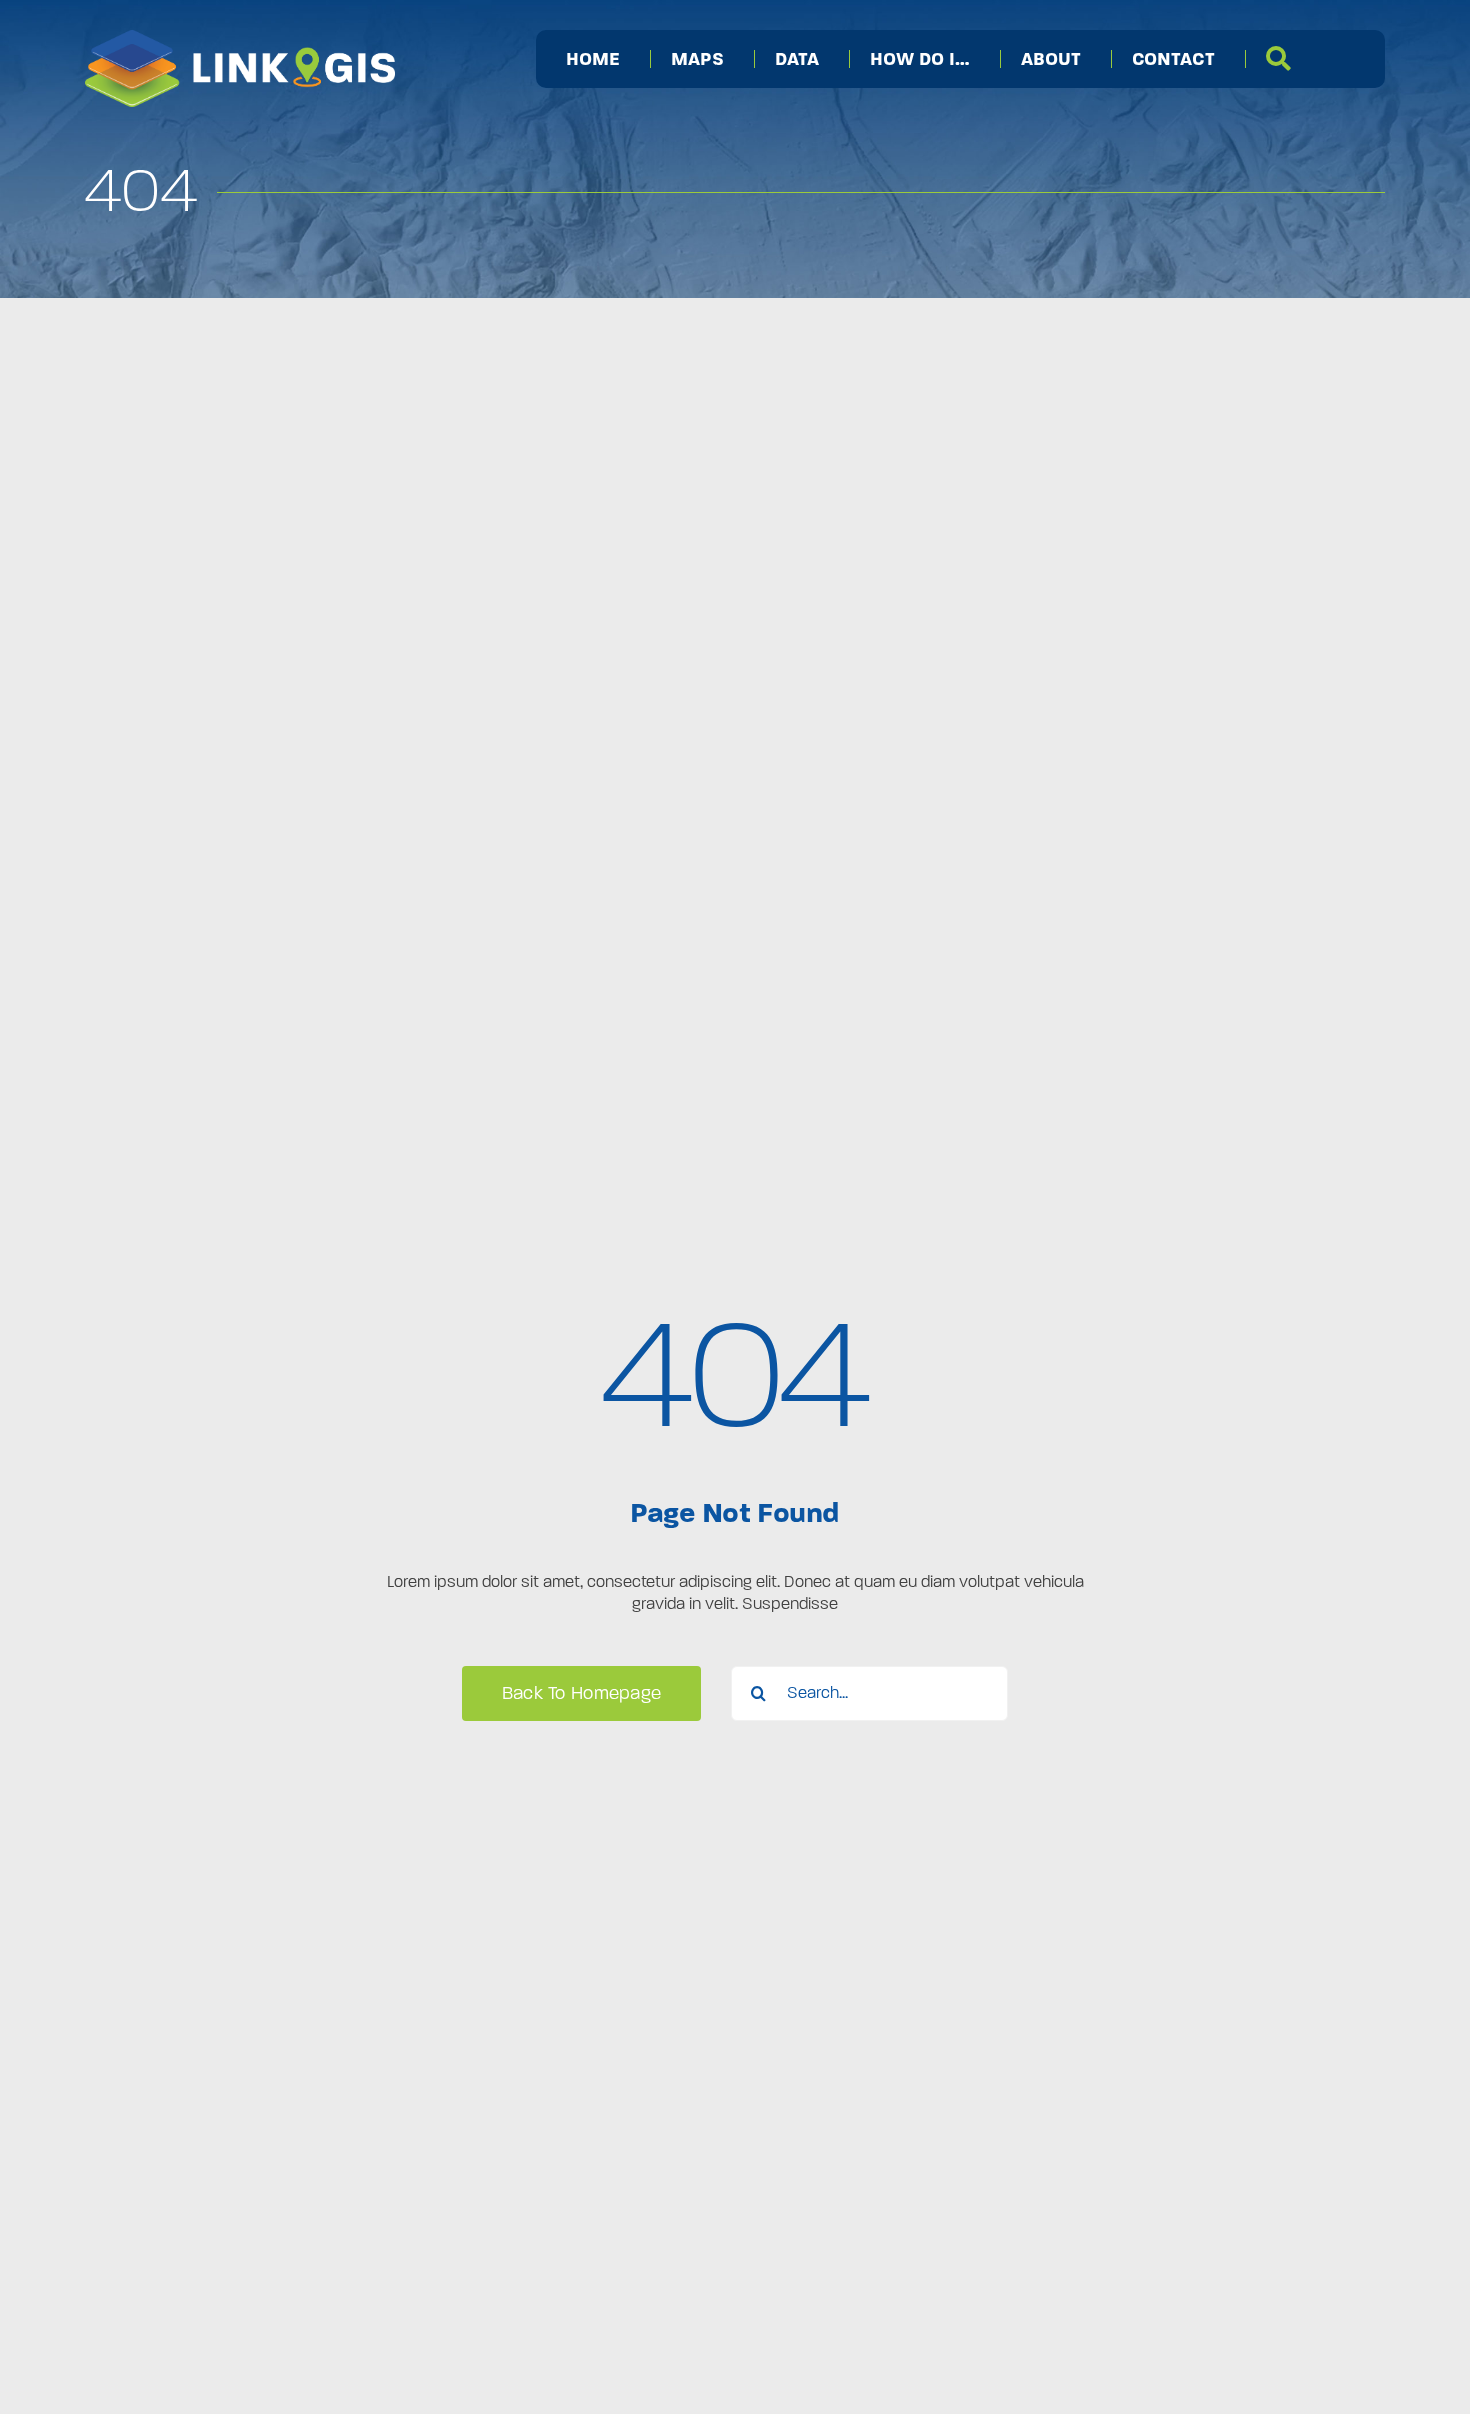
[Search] (1278, 59)
